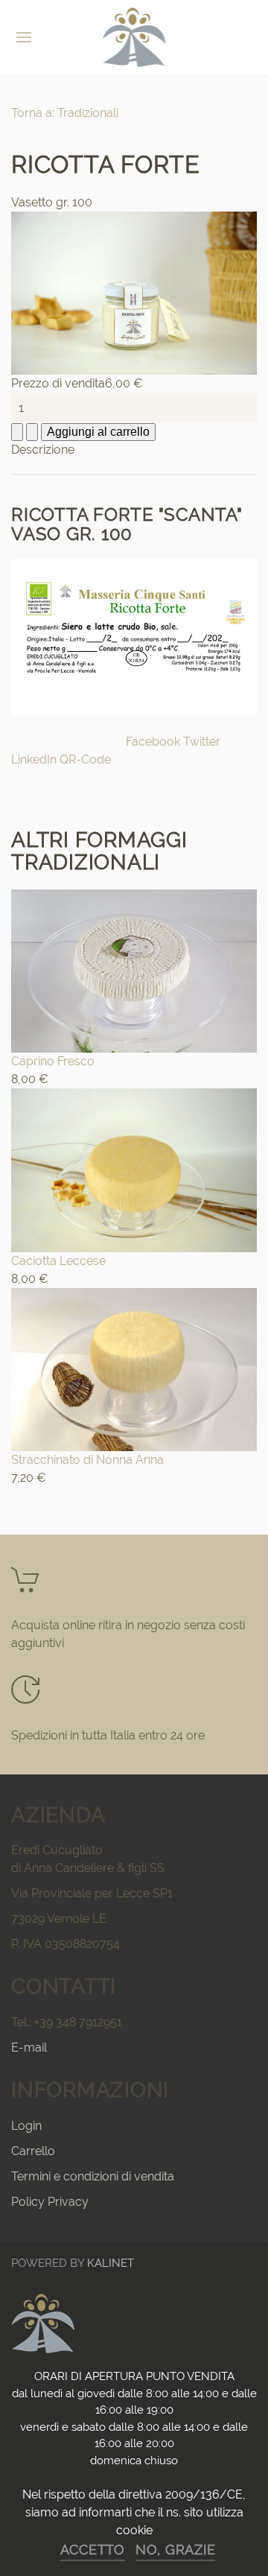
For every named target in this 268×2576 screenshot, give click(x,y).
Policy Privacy (50, 2202)
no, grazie (176, 2550)
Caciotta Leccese (58, 1261)
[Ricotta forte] (134, 292)
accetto (93, 2550)
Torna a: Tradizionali (65, 113)
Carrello (33, 2151)
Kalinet (111, 2263)
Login (26, 2126)
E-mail (29, 2047)
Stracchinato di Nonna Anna (87, 1460)
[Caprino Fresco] (134, 970)
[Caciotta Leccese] (134, 1169)
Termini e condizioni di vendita (93, 2176)
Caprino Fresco (53, 1061)
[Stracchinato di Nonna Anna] (134, 1368)
